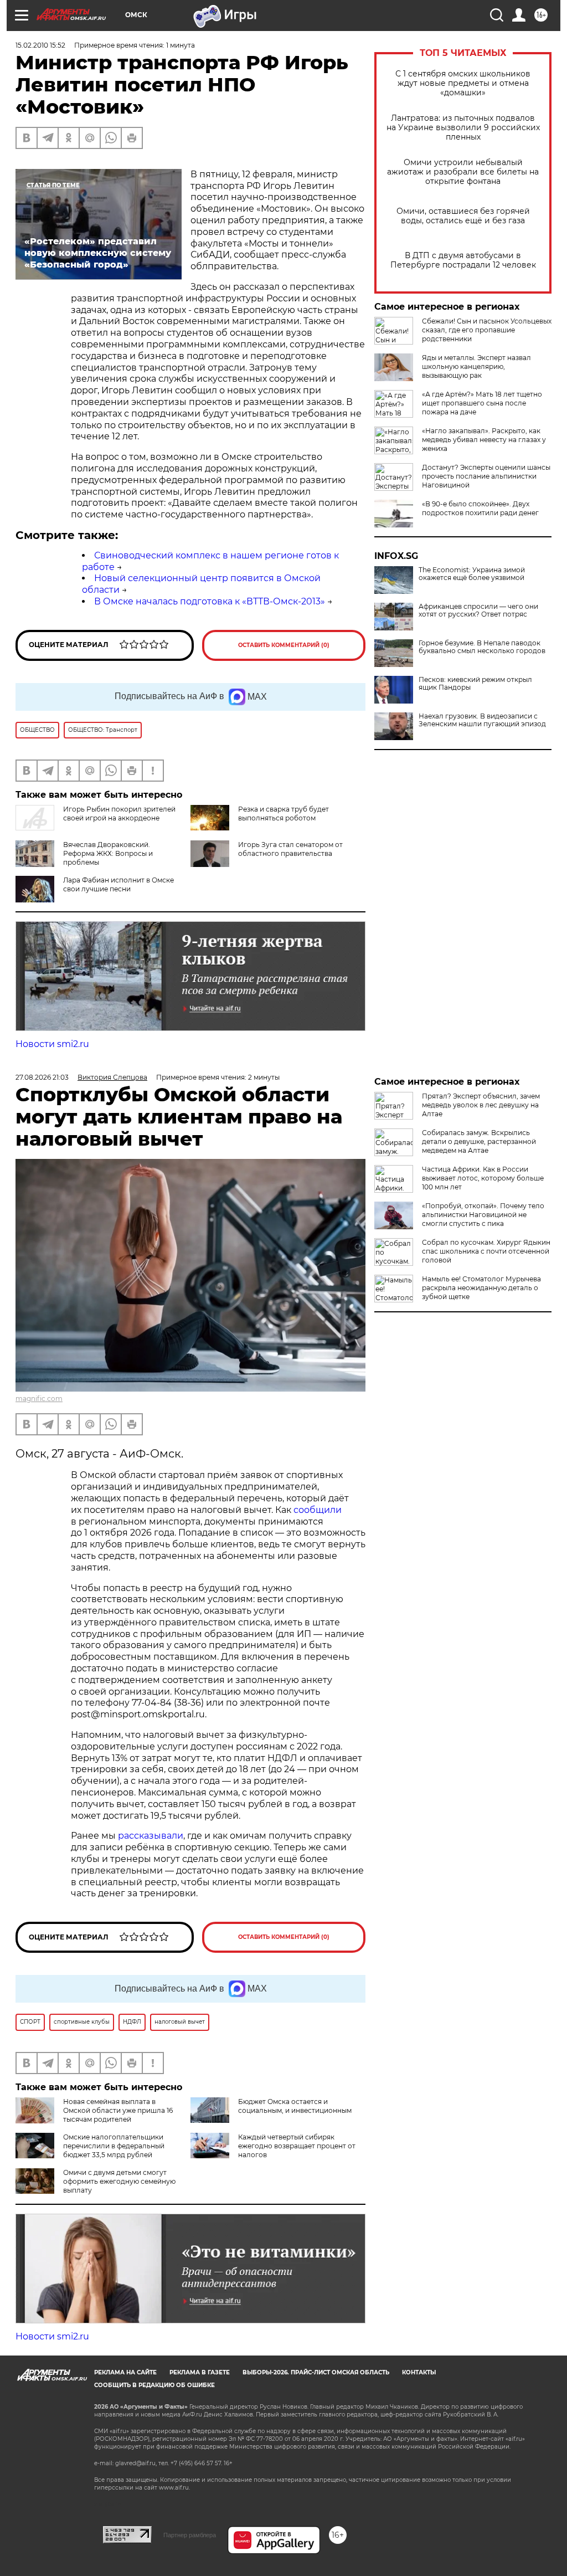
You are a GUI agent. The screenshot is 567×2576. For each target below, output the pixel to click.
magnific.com (39, 1399)
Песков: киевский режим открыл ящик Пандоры (475, 684)
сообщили (318, 1510)
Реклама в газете (200, 2372)
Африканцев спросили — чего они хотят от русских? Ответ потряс (478, 610)
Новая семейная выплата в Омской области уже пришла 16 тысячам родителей (118, 2110)
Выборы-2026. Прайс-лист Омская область (316, 2372)
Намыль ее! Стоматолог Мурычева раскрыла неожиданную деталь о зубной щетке (481, 1288)
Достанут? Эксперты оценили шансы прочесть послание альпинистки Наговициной (486, 476)
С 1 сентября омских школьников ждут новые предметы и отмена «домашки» (463, 83)
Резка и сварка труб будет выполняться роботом (283, 814)
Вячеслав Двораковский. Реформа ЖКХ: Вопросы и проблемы (108, 853)
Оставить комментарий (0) (284, 645)
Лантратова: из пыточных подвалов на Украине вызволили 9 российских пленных (463, 128)
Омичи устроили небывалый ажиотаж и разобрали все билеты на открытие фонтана (463, 172)
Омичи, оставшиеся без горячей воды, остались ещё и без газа (463, 216)
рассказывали (151, 1836)
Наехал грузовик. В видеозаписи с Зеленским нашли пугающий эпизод (482, 720)
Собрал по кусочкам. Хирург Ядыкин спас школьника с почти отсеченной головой (486, 1251)
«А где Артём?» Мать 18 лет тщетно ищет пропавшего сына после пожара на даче (482, 403)
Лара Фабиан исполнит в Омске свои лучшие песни (118, 884)
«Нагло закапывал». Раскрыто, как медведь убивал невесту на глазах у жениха (484, 440)
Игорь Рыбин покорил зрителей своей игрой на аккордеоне (119, 814)
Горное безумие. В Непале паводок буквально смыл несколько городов (482, 647)
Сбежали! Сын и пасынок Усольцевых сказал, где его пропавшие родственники (487, 330)
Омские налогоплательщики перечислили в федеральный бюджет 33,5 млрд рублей (114, 2146)
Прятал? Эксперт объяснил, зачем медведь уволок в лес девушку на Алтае (481, 1105)
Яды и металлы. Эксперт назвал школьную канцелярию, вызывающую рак (476, 366)
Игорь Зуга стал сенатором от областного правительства (290, 849)
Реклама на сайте (125, 2372)
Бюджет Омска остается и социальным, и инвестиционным (295, 2106)
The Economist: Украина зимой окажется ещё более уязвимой (472, 574)
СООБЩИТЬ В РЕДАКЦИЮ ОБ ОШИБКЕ (154, 2385)
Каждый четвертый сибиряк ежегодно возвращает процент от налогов (297, 2146)
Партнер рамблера (190, 2535)
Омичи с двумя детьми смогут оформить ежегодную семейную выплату (119, 2181)
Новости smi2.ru (52, 1044)
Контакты (419, 2372)
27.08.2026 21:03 (42, 1077)
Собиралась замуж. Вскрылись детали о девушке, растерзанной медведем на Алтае (479, 1141)
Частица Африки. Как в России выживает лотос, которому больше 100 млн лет (483, 1178)
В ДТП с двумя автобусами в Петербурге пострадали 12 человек (463, 260)
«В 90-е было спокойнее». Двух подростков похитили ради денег (480, 508)
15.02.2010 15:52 (40, 45)
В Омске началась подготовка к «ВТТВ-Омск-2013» (210, 601)
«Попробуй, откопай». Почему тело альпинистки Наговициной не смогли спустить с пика (483, 1215)
